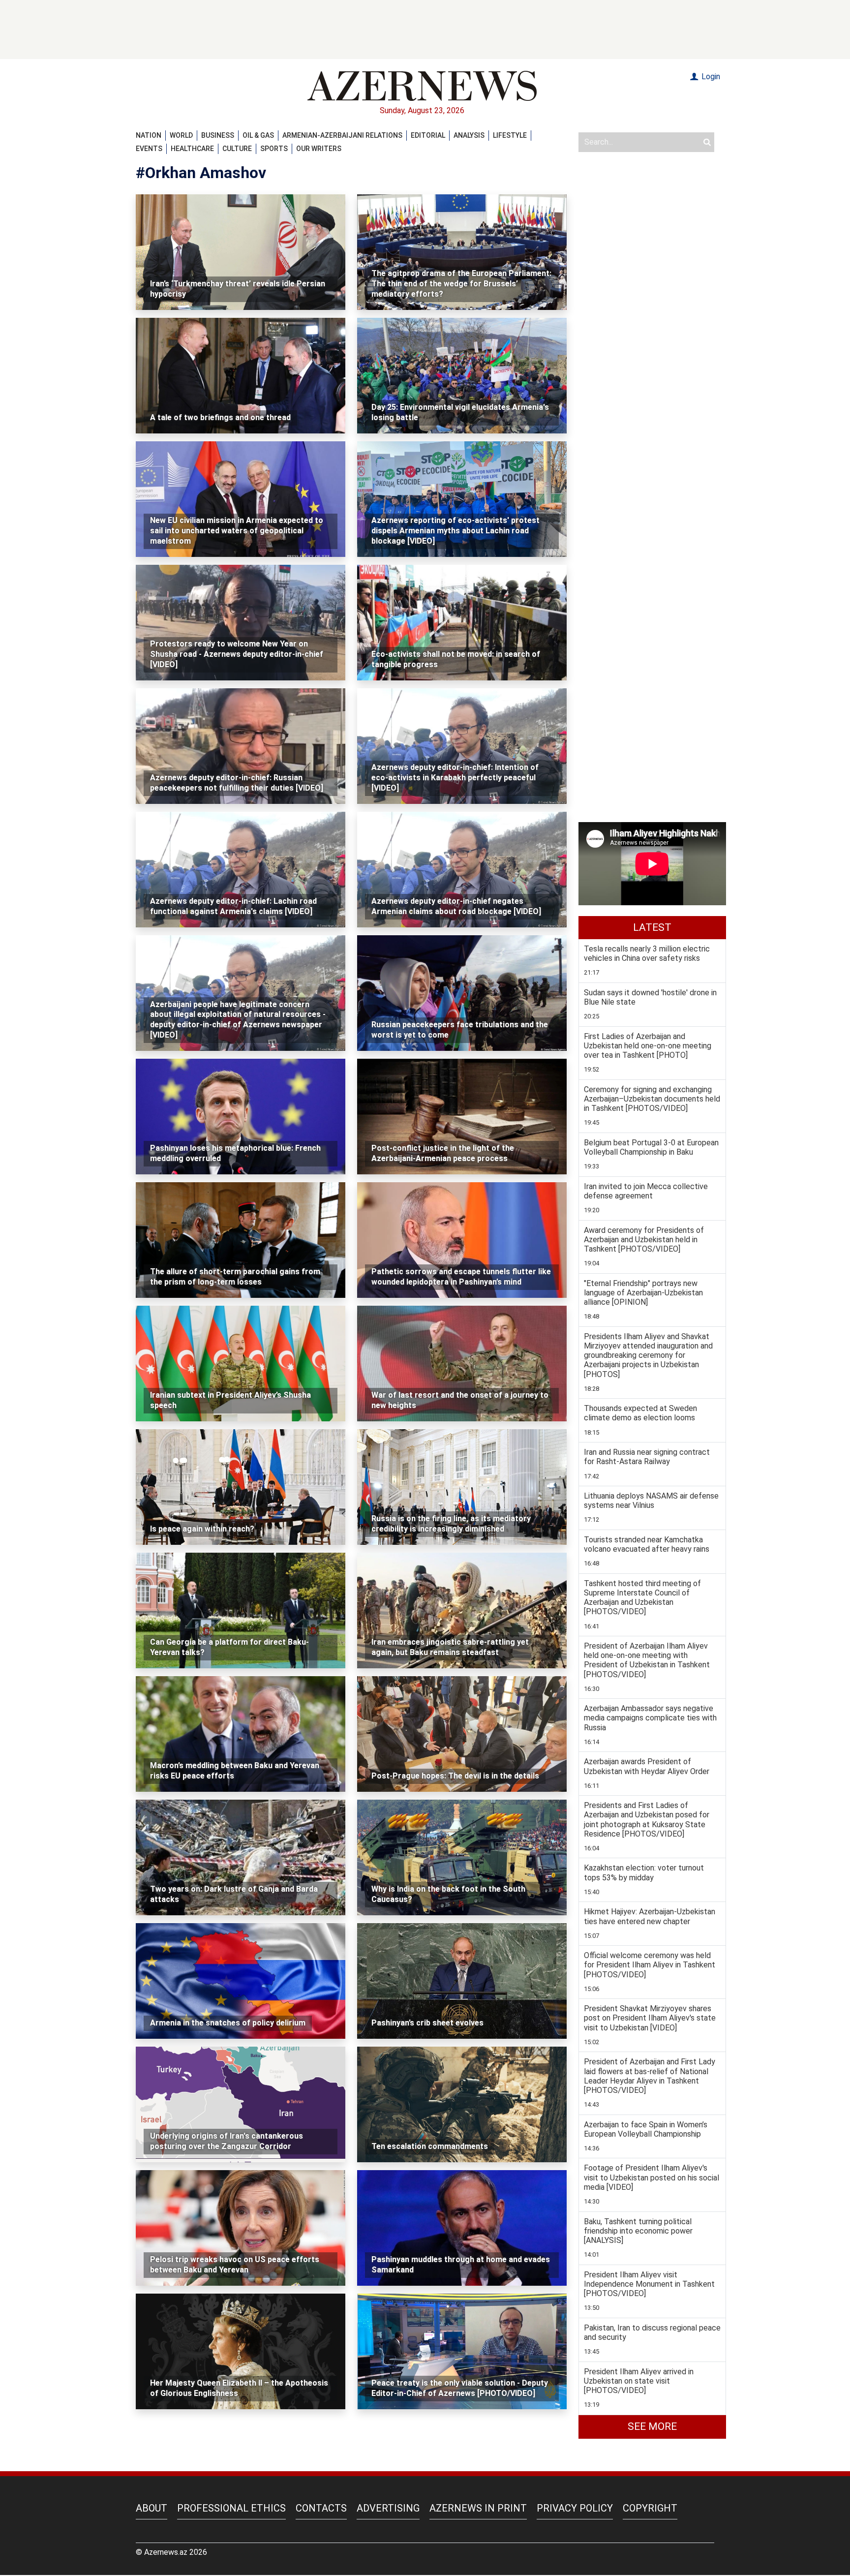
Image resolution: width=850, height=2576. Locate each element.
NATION (149, 135)
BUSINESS (218, 135)
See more (652, 2426)
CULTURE (237, 149)
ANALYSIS (469, 135)
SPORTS (274, 149)
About (152, 2508)
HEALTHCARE (192, 149)
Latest (652, 927)
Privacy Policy (575, 2508)
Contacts (321, 2508)
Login (710, 77)
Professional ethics (231, 2508)
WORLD (181, 135)
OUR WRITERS (319, 149)
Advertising (388, 2508)
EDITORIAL (428, 135)
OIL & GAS (258, 135)
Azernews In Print (478, 2508)
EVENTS (149, 149)
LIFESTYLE (510, 135)
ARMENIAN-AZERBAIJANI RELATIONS (342, 135)
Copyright (650, 2508)
